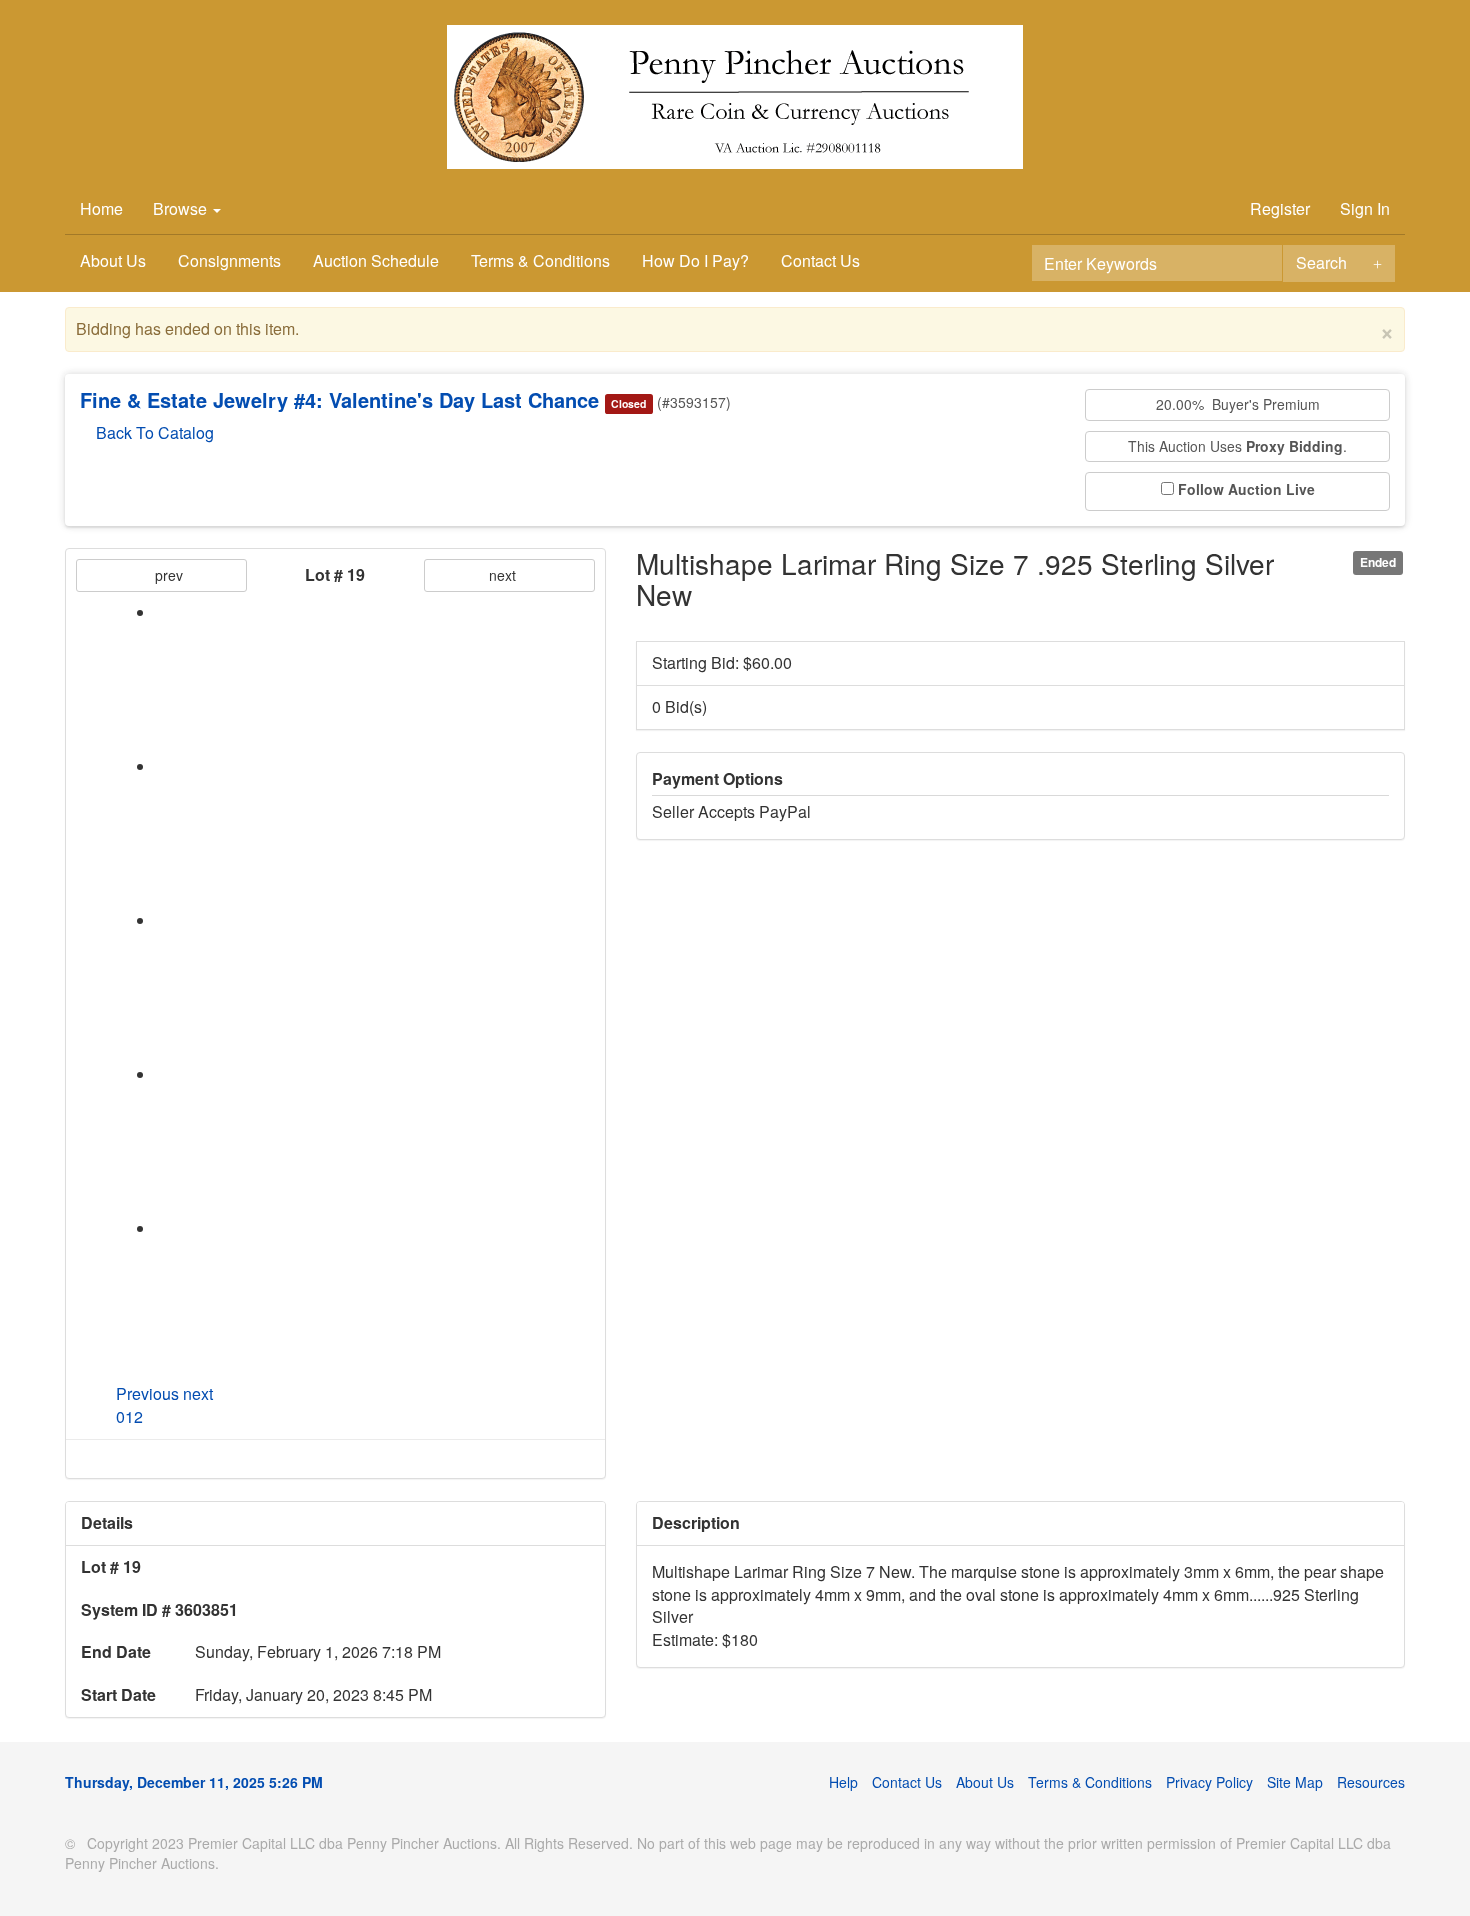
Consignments (229, 260)
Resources (1371, 1782)
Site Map (1295, 1782)
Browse (182, 208)
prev (167, 575)
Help (843, 1782)
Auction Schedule (376, 260)
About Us (113, 260)
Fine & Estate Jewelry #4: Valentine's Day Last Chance (339, 399)
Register (1280, 208)
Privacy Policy (1209, 1782)
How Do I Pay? (695, 260)
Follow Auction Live (1246, 489)
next (504, 575)
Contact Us (820, 260)
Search (1321, 262)
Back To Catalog (153, 432)
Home (101, 208)
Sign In (1365, 208)
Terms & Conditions (540, 260)
